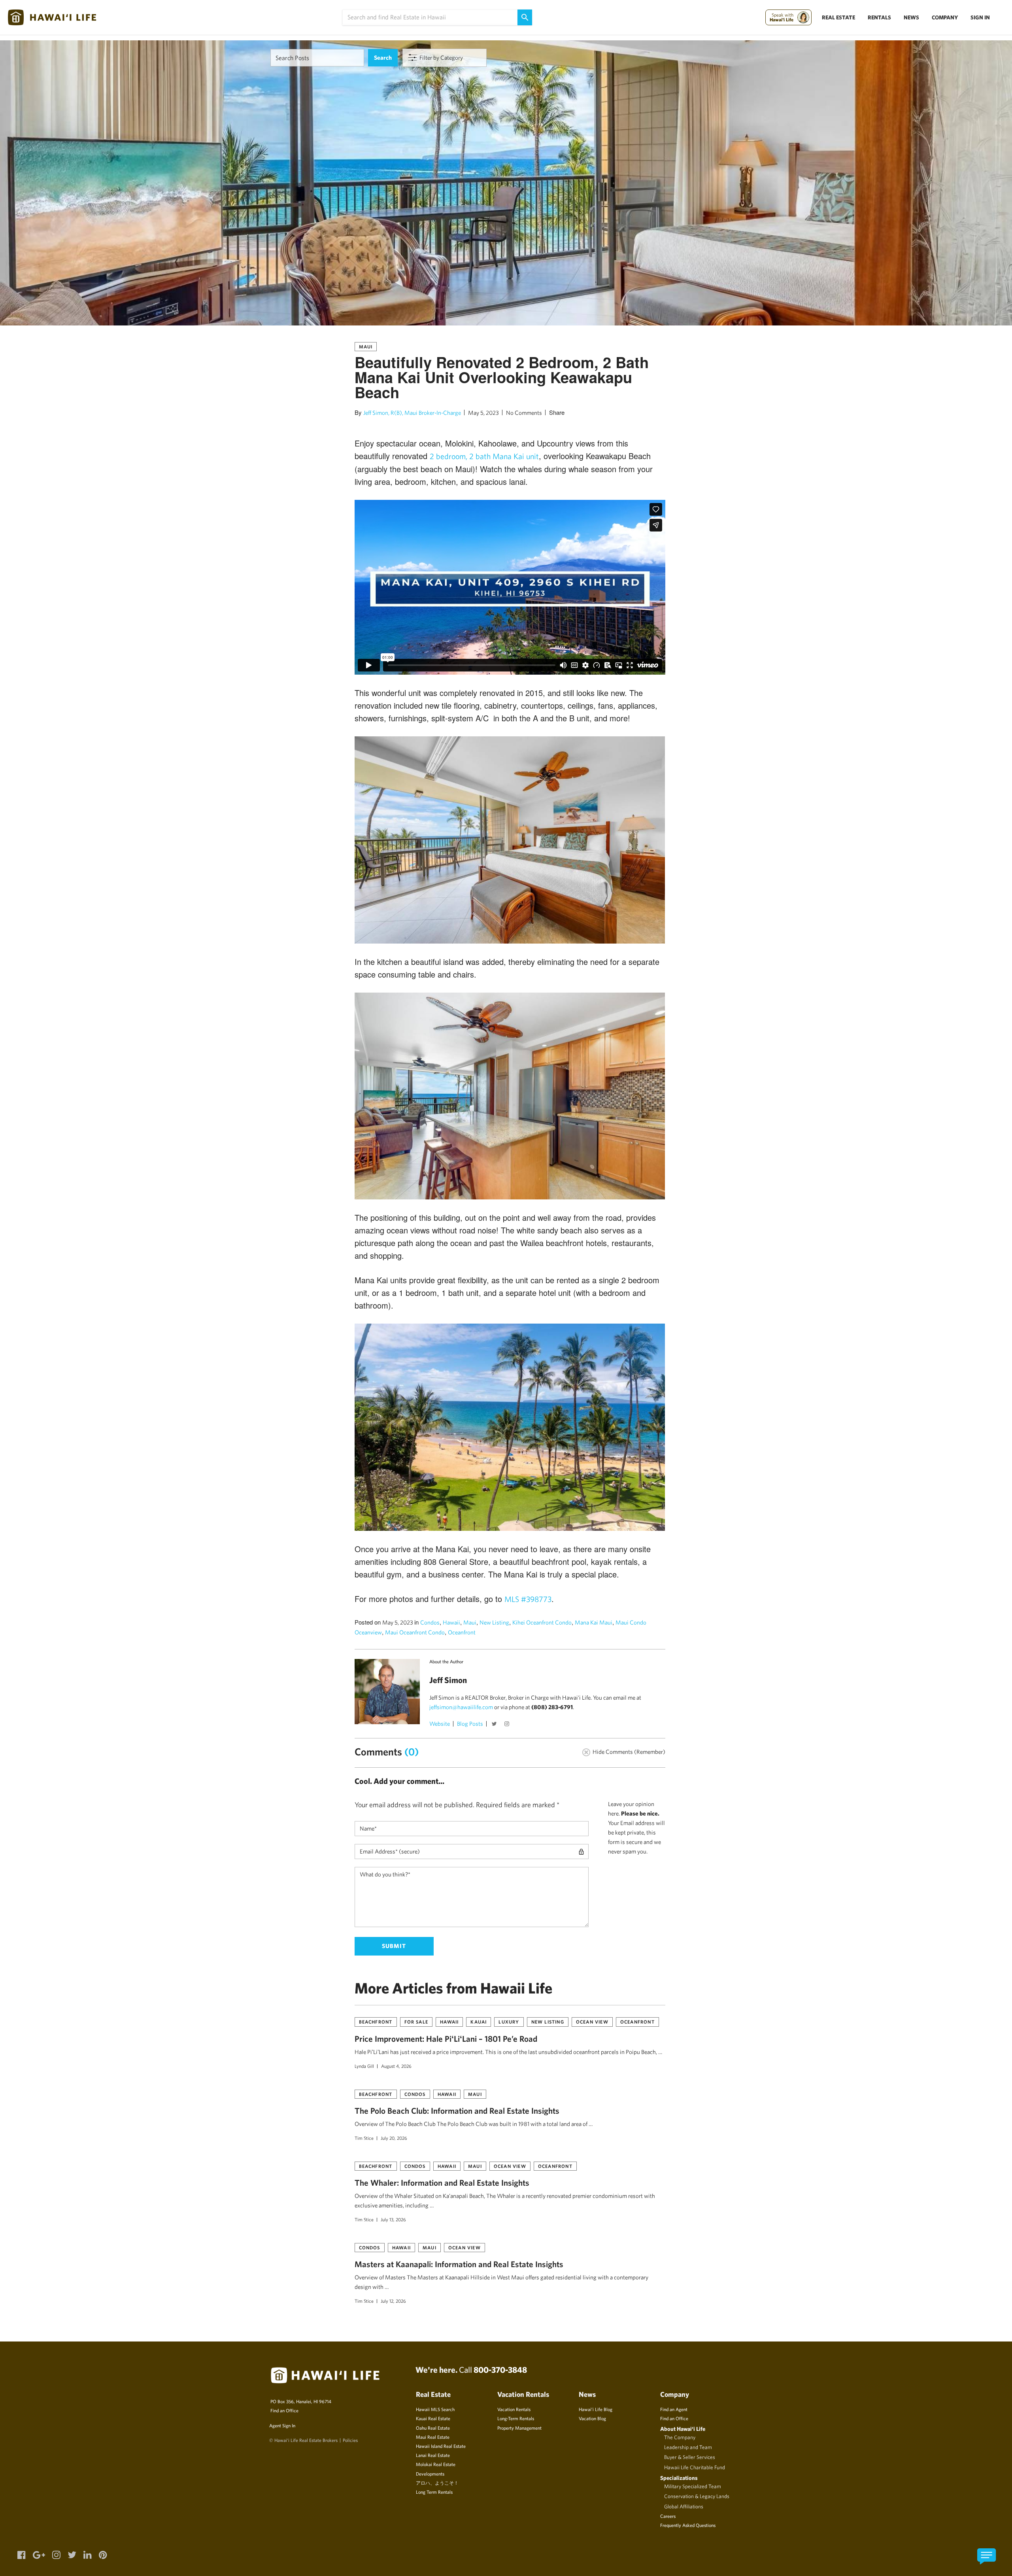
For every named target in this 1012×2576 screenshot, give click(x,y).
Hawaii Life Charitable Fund (695, 2467)
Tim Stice (364, 2138)
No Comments (524, 413)
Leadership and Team (688, 2447)
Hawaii (451, 1622)
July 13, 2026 (393, 2219)
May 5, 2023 (483, 413)
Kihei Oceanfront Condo (542, 1622)
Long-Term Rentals (516, 2418)
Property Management (519, 2428)
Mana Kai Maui (594, 1622)
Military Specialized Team (693, 2486)
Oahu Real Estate (433, 2428)
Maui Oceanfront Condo (415, 1632)
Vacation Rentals (514, 2409)
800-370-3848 (500, 2370)
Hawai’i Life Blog (596, 2409)
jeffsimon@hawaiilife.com (461, 1707)
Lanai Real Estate (433, 2455)
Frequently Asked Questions (688, 2525)
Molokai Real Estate (436, 2464)
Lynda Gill (364, 2066)
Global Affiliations (684, 2506)
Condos (430, 1622)
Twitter (495, 1725)
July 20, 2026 (394, 2138)
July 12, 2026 (393, 2301)
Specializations (679, 2478)
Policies (350, 2440)
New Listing (494, 1622)
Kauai (479, 2022)
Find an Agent (674, 2409)
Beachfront (376, 2022)
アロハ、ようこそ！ (437, 2483)
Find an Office (284, 2410)
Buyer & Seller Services (690, 2457)
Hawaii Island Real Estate (441, 2446)
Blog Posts (470, 1724)
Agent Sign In (282, 2425)
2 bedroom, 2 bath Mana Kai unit (484, 456)
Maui (366, 346)
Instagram (508, 1725)
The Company (680, 2437)
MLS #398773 (528, 1599)
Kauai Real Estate (433, 2418)
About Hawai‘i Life (683, 2429)
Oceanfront (462, 1632)
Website (440, 1724)
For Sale (416, 2022)
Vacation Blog (592, 2418)
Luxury (509, 2022)
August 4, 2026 (396, 2066)
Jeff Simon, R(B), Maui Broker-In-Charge (412, 413)
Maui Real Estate (433, 2437)
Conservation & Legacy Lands (697, 2496)
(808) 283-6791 (552, 1707)
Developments (430, 2474)
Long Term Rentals (434, 2492)
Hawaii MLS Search (435, 2409)
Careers (668, 2516)
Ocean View (592, 2022)
